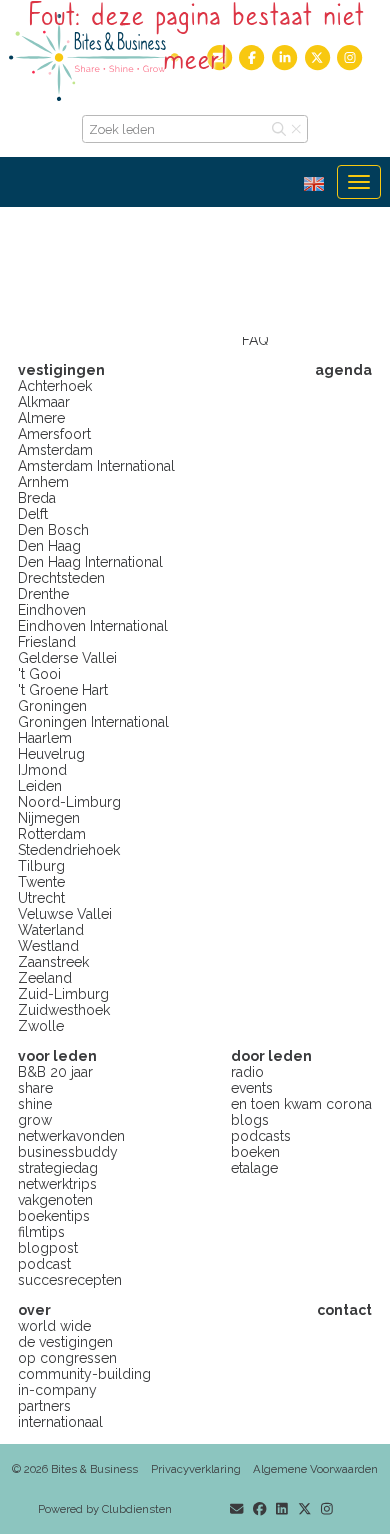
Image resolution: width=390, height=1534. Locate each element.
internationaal (60, 1422)
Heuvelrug (51, 754)
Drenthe (43, 594)
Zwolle (41, 1026)
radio (247, 1072)
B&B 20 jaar (55, 1072)
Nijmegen (49, 818)
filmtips (41, 1232)
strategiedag (58, 1168)
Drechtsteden (61, 578)
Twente (41, 882)
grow (35, 1120)
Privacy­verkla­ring (196, 1469)
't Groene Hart (63, 690)
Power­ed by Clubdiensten (105, 1509)
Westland (48, 946)
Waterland (51, 930)
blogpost (48, 1248)
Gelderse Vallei (67, 658)
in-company (57, 1390)
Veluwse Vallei (65, 914)
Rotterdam (52, 834)
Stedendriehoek (69, 850)
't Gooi (39, 674)
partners (44, 1406)
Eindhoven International (93, 626)
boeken (255, 1152)
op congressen (67, 1358)
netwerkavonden (71, 1136)
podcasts (261, 1136)
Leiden (40, 786)
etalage (254, 1168)
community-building (84, 1374)
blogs (250, 1120)
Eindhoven (52, 610)
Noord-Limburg (69, 802)
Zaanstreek (53, 962)
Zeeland (45, 978)
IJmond (42, 770)
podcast (44, 1264)
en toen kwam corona (301, 1104)
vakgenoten (55, 1200)
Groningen (52, 706)
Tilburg (41, 866)
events (252, 1088)
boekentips (54, 1216)
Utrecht (41, 898)
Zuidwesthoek (64, 1010)
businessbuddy (68, 1152)
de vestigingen (65, 1342)
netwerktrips (57, 1184)
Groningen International (93, 722)
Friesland (47, 642)
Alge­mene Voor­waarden (315, 1469)
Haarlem (45, 738)
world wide (54, 1326)
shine (35, 1104)
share (35, 1088)
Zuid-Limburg (63, 994)
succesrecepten (70, 1280)
